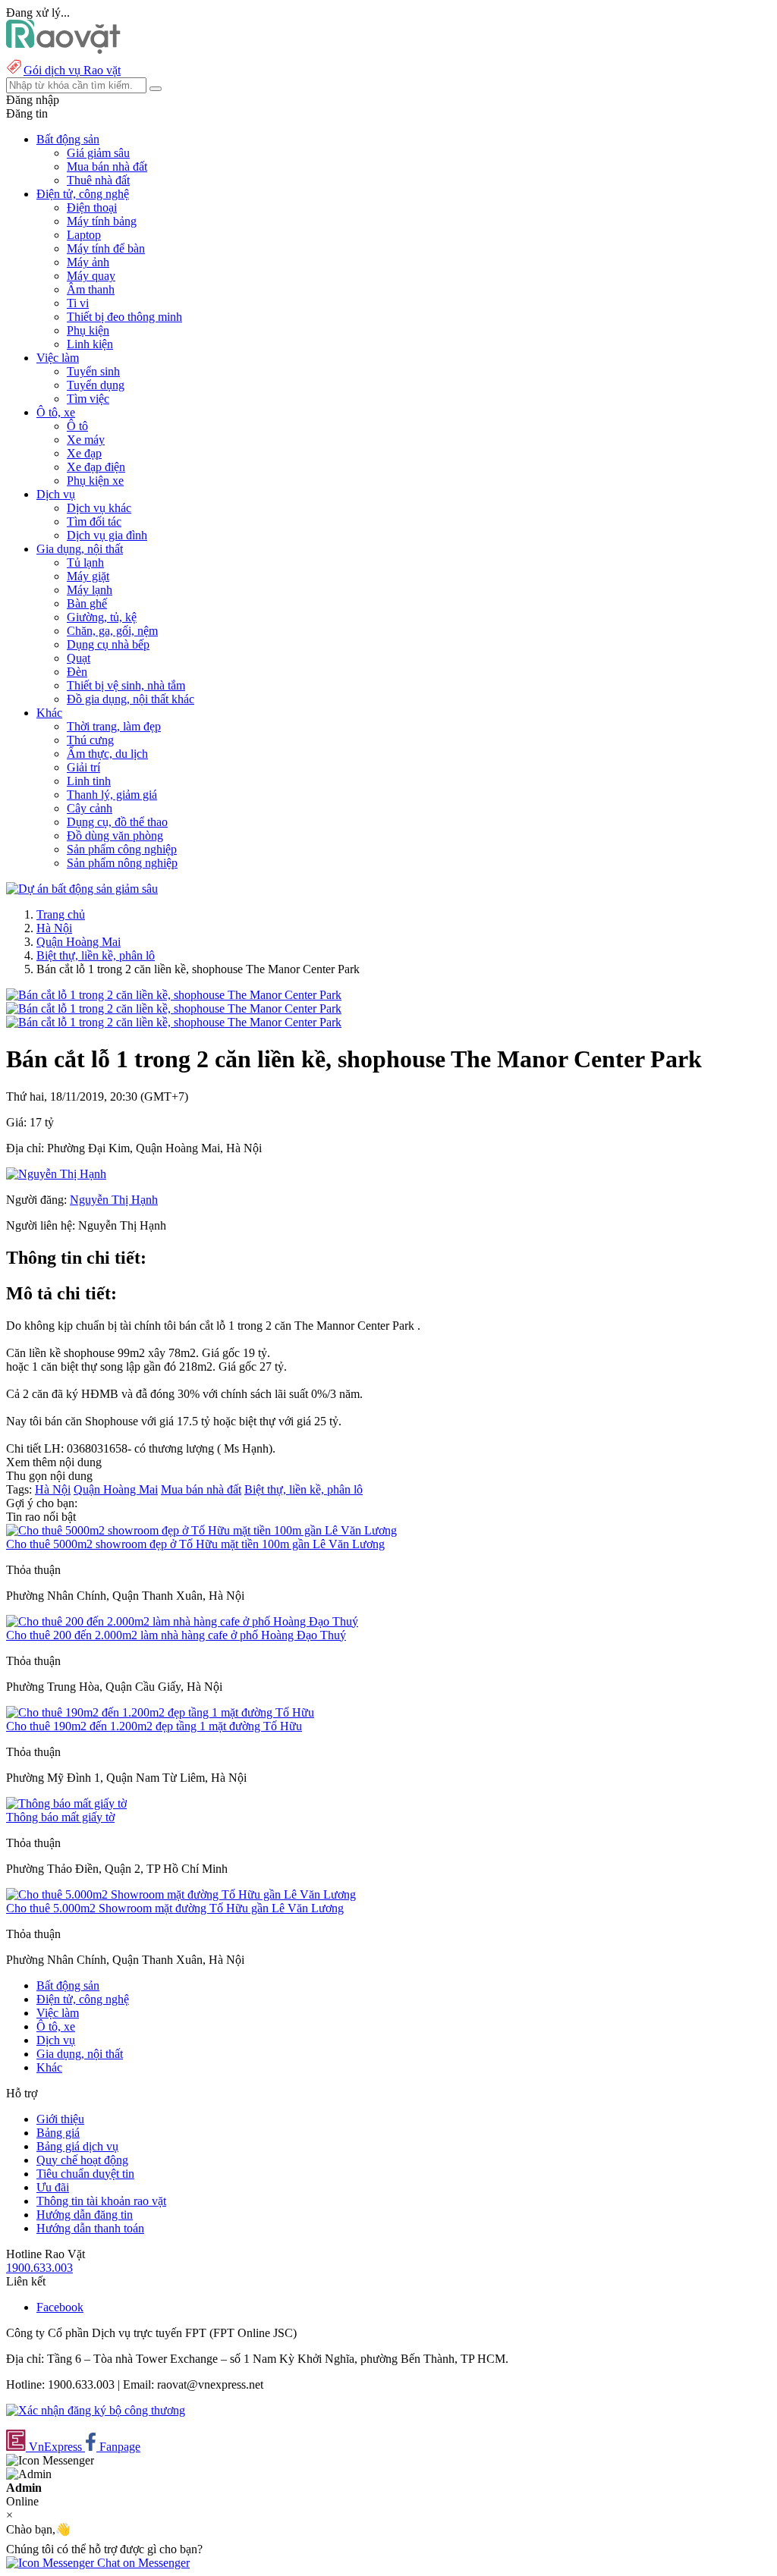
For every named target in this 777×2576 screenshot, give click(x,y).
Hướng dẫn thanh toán (90, 2228)
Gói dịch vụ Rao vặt (72, 70)
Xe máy (86, 440)
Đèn (77, 672)
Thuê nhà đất (98, 180)
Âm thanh (91, 289)
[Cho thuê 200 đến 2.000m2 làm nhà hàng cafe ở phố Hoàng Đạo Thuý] (182, 1621)
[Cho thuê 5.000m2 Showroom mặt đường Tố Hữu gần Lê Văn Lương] (181, 1894)
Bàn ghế (87, 603)
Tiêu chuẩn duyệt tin (85, 2174)
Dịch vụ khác (99, 508)
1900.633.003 (39, 2268)
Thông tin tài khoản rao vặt (101, 2201)
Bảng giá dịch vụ (77, 2146)
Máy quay (91, 276)
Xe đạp (84, 453)
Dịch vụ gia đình (107, 535)
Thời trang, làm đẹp (114, 726)
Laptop (84, 235)
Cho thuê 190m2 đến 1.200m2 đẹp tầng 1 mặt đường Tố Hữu (154, 1726)
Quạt (79, 658)
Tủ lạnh (85, 562)
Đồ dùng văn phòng (115, 836)
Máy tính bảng (102, 221)
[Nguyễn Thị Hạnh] (56, 1174)
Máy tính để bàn (106, 248)
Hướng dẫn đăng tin (85, 2215)
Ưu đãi (53, 2187)
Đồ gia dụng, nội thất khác (131, 699)
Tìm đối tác (94, 521)
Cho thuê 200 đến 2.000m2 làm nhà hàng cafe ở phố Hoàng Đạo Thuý (176, 1635)
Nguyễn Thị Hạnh (114, 1200)
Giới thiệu (60, 2119)
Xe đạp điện (96, 467)
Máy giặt (88, 576)
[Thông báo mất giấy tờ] (66, 1803)
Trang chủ (61, 914)
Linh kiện (90, 344)
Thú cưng (90, 740)
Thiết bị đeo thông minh (124, 317)
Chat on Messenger (142, 2563)
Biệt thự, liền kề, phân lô (96, 955)
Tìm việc (88, 399)
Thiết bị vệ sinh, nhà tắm (126, 685)
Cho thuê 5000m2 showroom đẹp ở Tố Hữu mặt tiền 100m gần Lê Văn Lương (195, 1544)
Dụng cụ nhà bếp (108, 644)
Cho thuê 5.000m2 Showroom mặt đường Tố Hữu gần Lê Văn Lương (175, 1908)
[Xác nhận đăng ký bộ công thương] (96, 2410)
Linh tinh (89, 781)
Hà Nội (54, 928)
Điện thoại (92, 207)
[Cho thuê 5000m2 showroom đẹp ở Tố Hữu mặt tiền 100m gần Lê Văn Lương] (201, 1530)
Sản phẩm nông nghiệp (122, 863)
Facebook (60, 2307)
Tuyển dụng (96, 385)
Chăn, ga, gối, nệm (112, 631)
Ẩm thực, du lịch (107, 754)
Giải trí (83, 767)
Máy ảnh (88, 262)
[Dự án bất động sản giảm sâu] (82, 889)
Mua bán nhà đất (107, 166)
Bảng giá (58, 2133)
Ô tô (77, 426)
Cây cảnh (90, 808)
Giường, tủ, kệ (102, 617)
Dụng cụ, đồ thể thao (117, 822)
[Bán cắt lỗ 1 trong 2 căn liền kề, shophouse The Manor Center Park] (174, 995)
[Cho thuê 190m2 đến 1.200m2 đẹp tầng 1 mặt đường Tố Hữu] (160, 1712)
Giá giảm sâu (98, 153)
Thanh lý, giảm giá (112, 795)
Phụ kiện (88, 330)
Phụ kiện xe (95, 481)
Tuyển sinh (93, 371)
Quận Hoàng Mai (79, 942)
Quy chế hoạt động (82, 2160)
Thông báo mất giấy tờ (60, 1817)
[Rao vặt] (63, 50)
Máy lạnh (90, 590)
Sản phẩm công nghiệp (122, 849)
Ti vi (78, 303)
